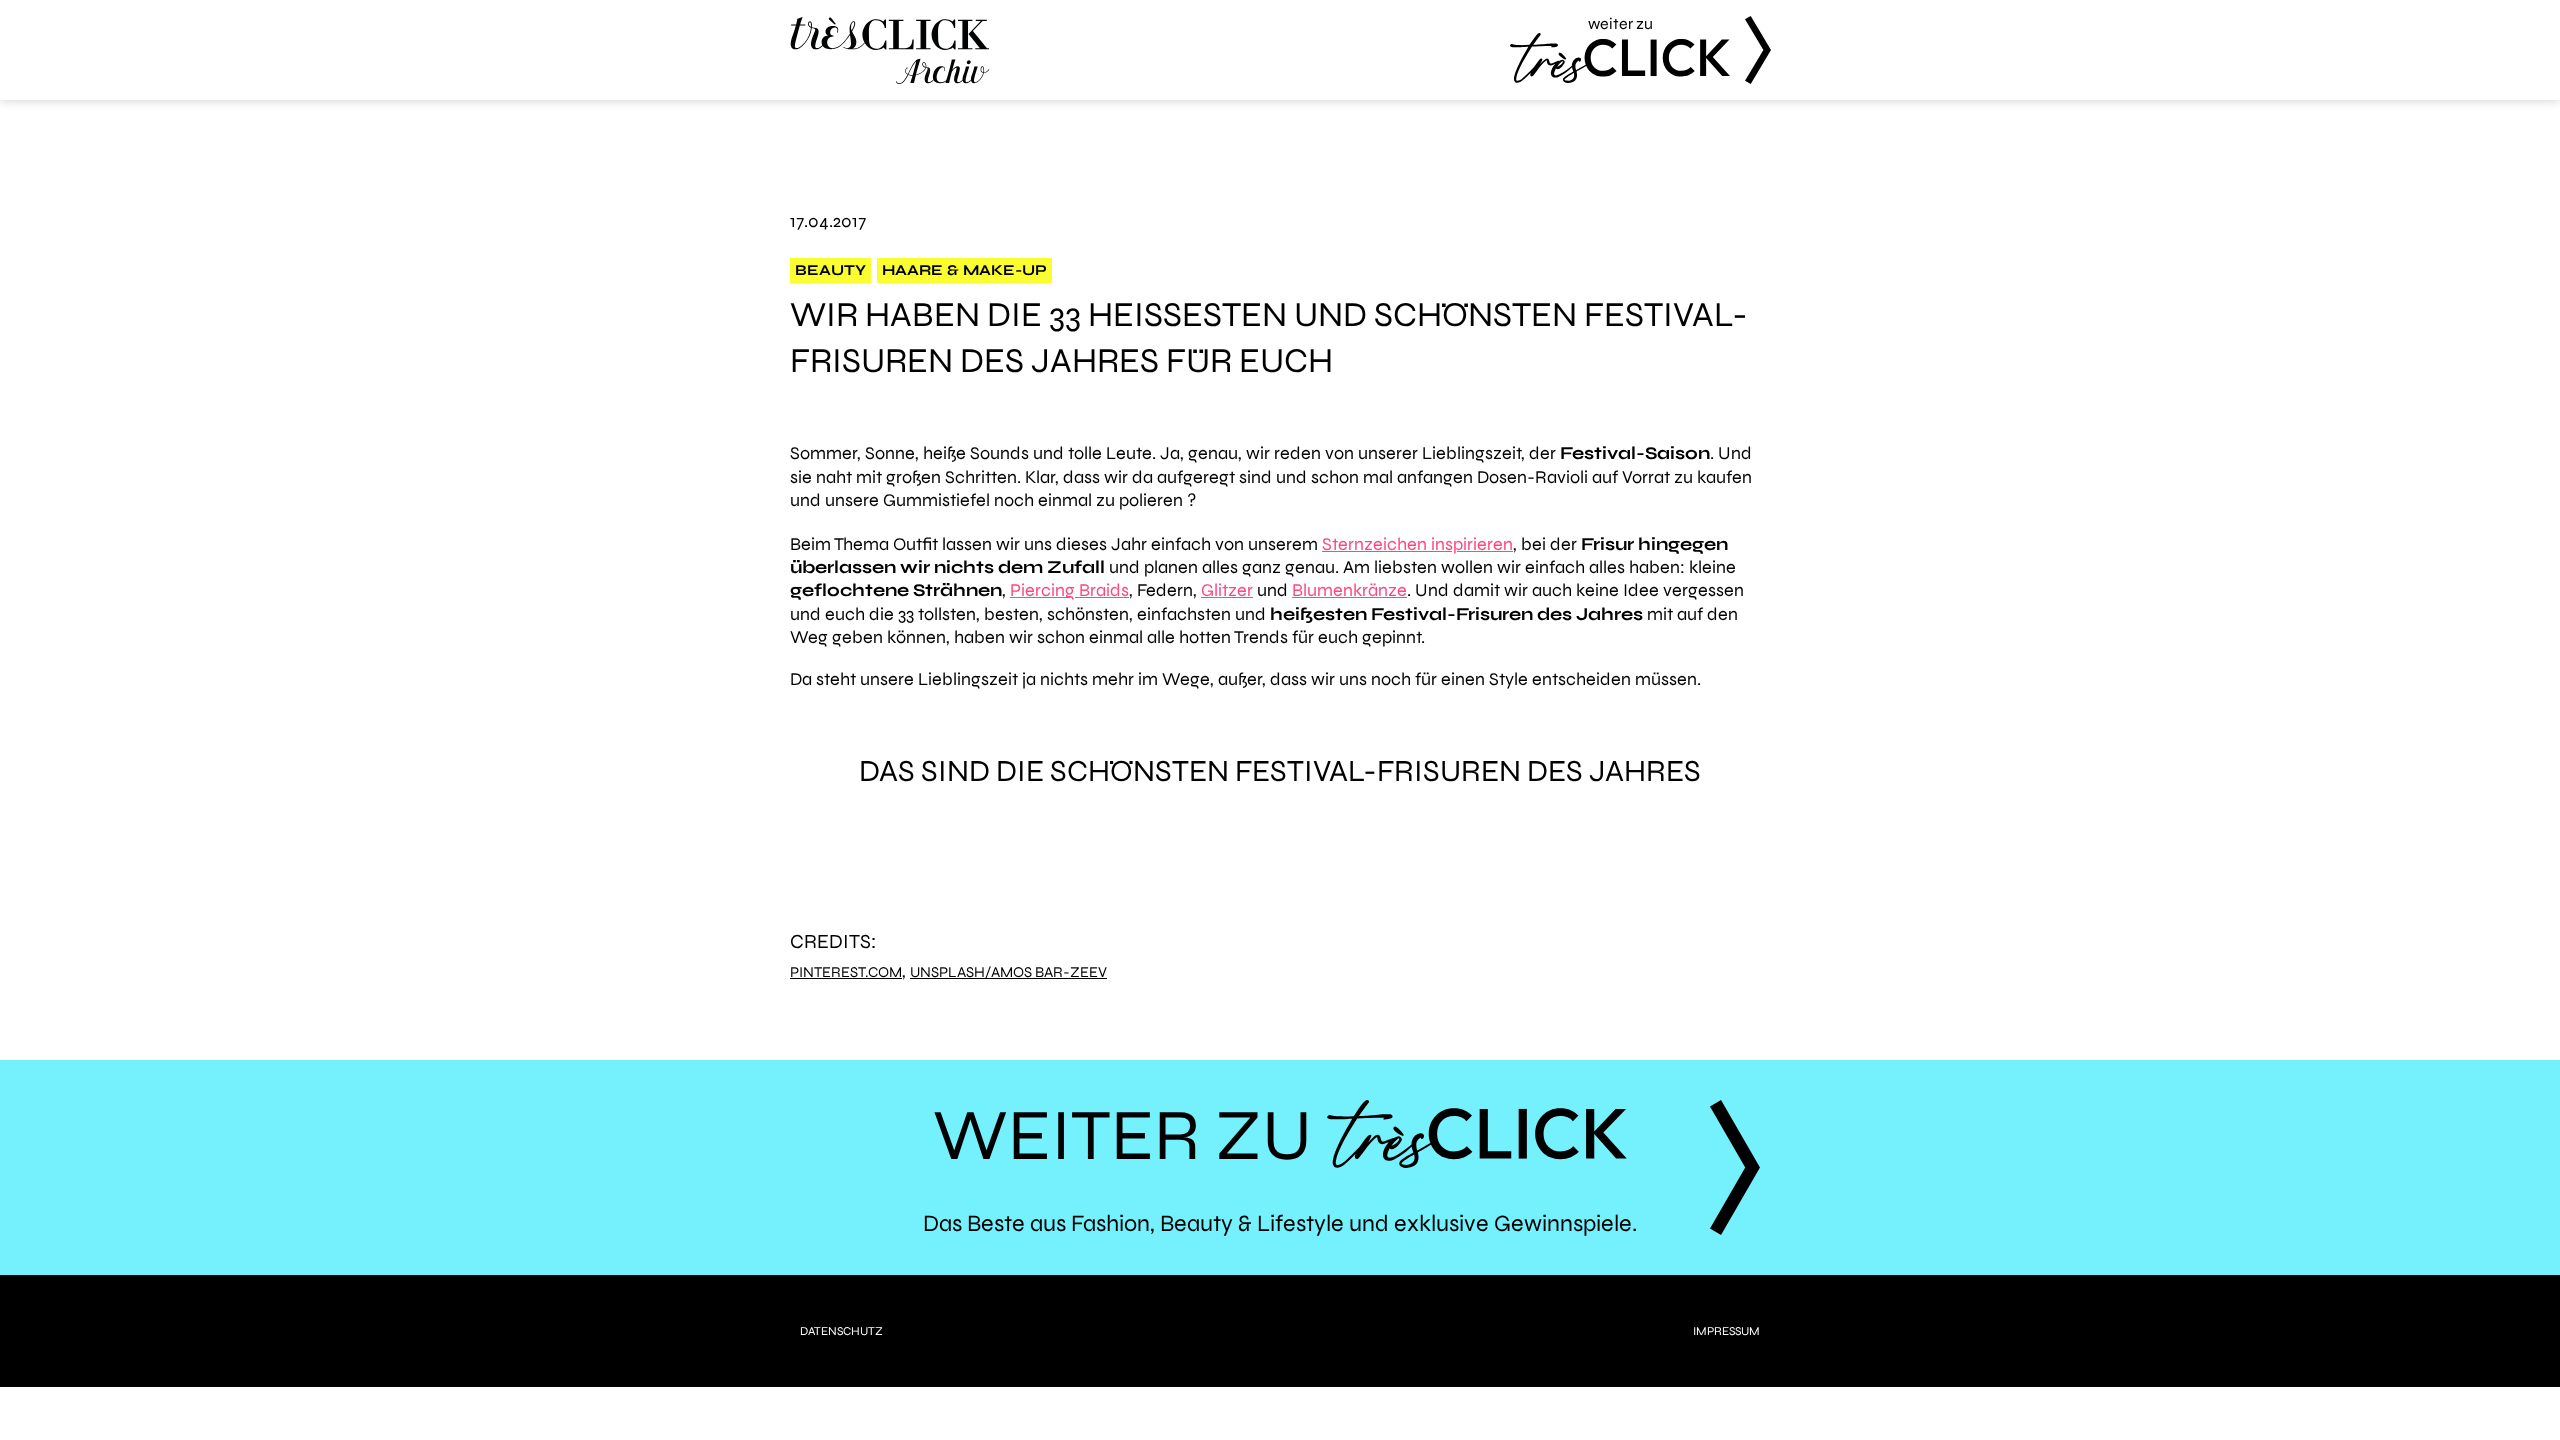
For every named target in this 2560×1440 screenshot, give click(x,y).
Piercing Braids (1069, 590)
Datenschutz (841, 1331)
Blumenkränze (1349, 590)
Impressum (1726, 1331)
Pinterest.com (846, 972)
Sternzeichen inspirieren (1417, 544)
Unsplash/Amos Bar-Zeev (1008, 972)
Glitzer (1227, 590)
